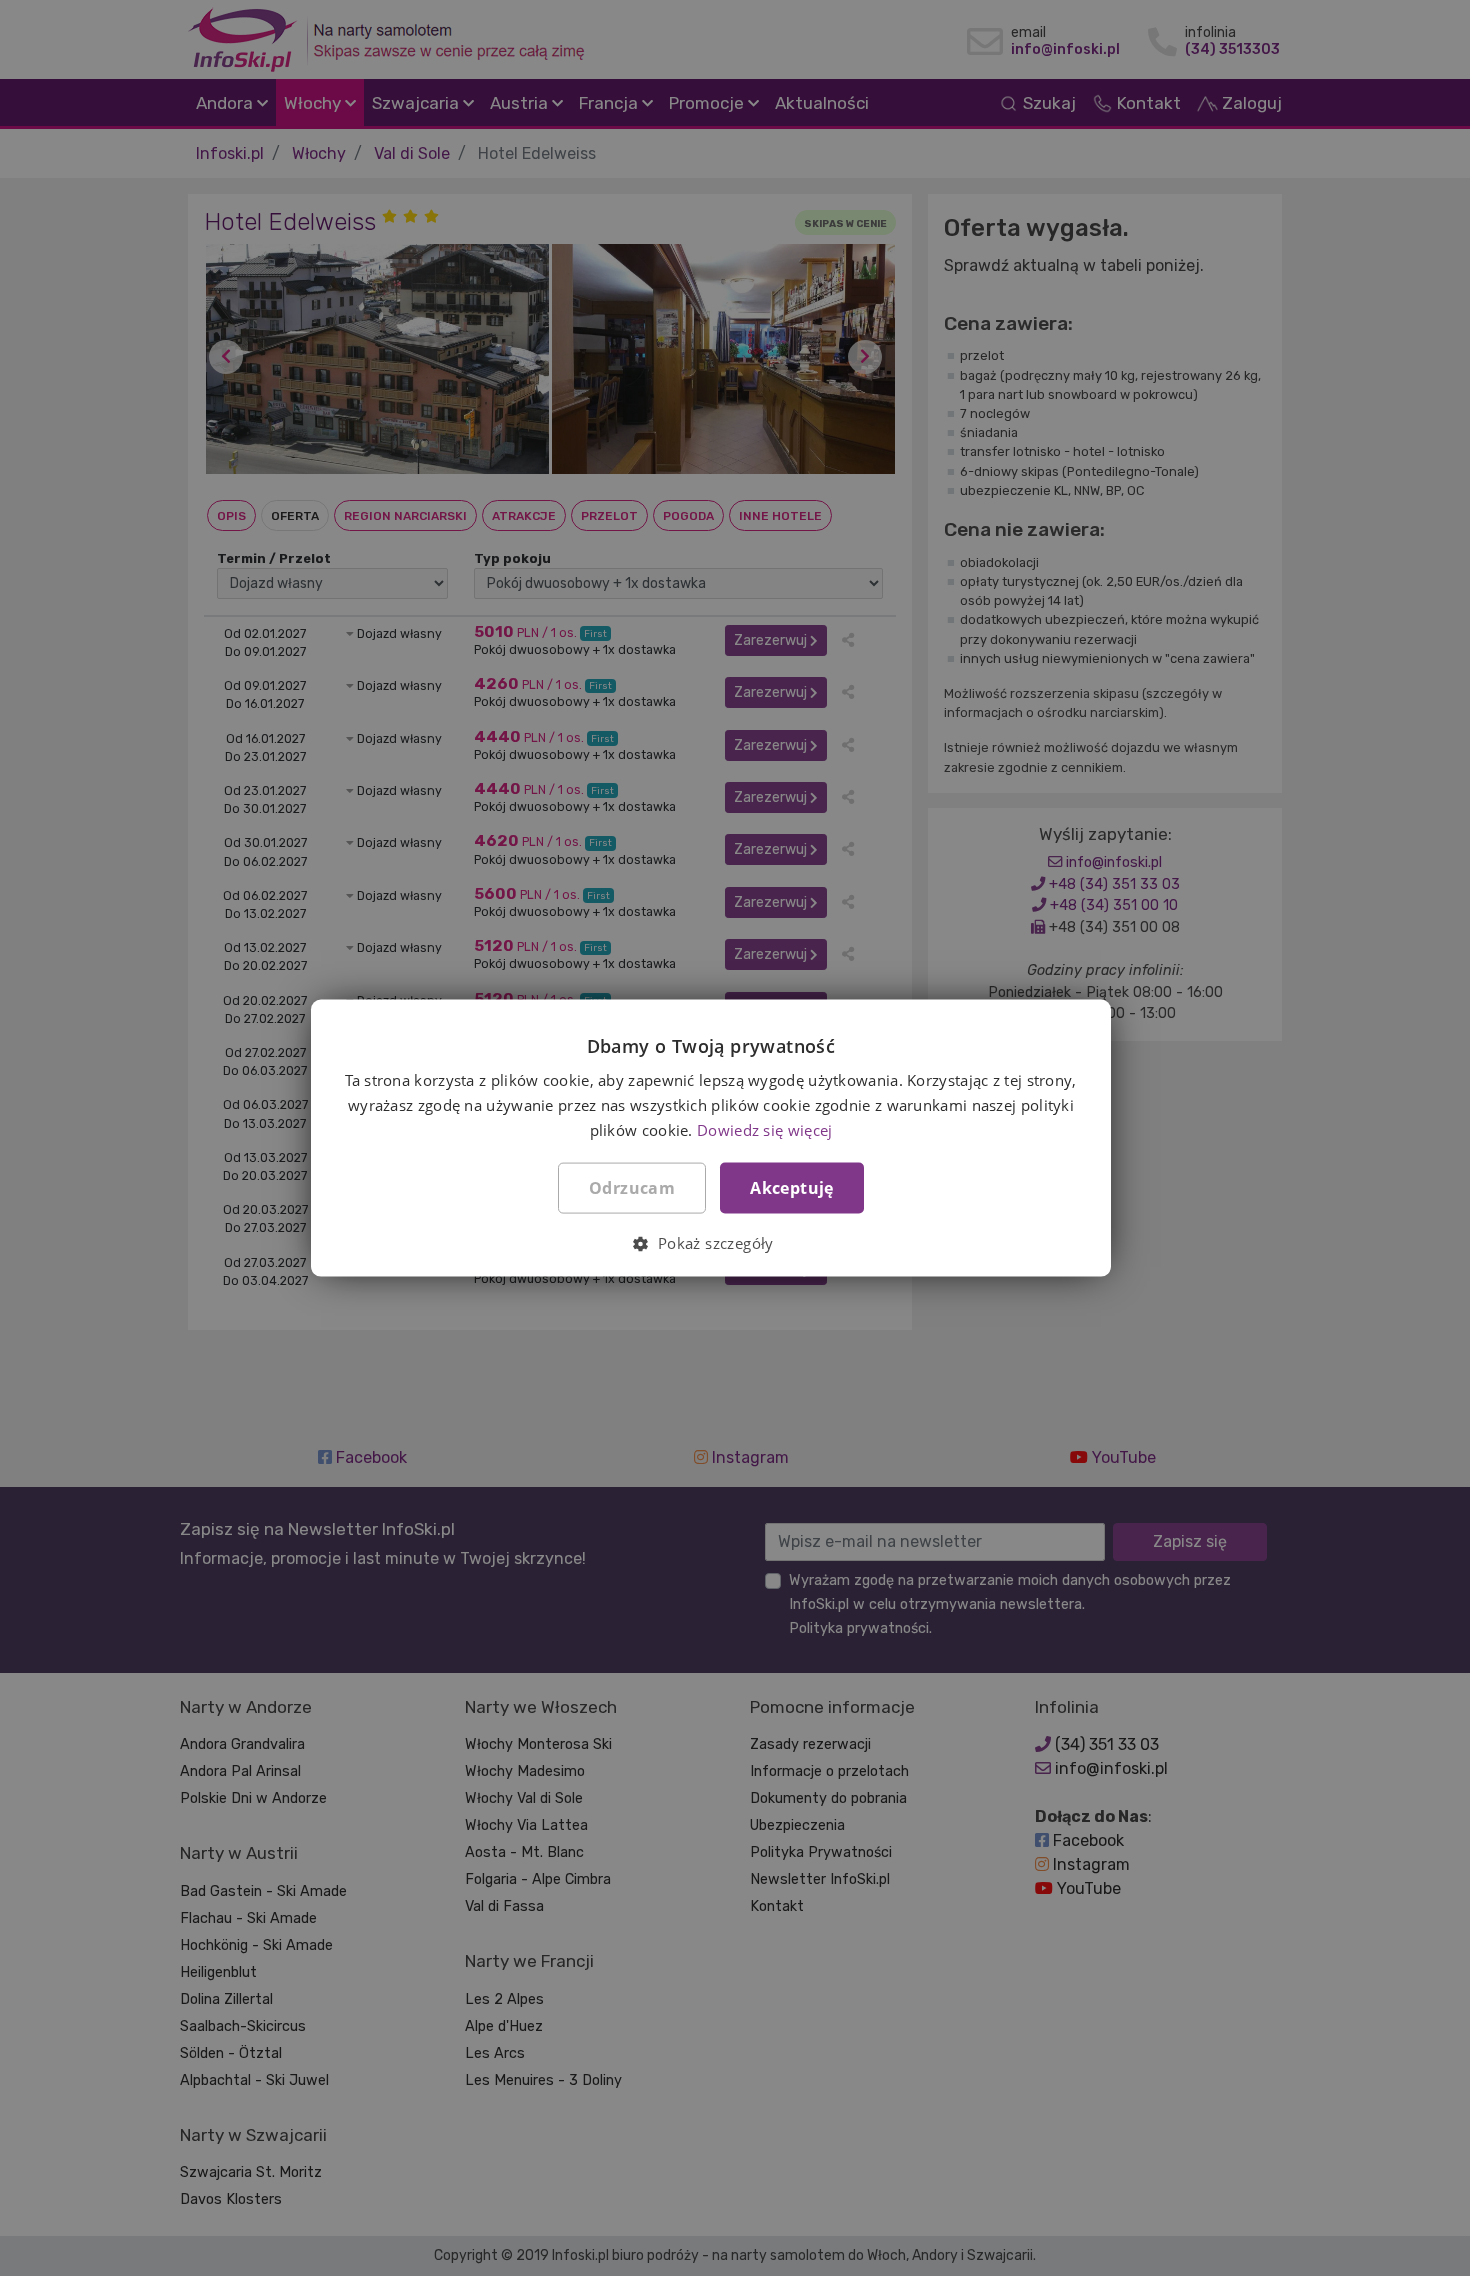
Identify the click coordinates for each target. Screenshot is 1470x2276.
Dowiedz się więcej (764, 1129)
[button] (710, 1242)
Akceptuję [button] (792, 1187)
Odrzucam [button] (632, 1187)
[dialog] (735, 1138)
